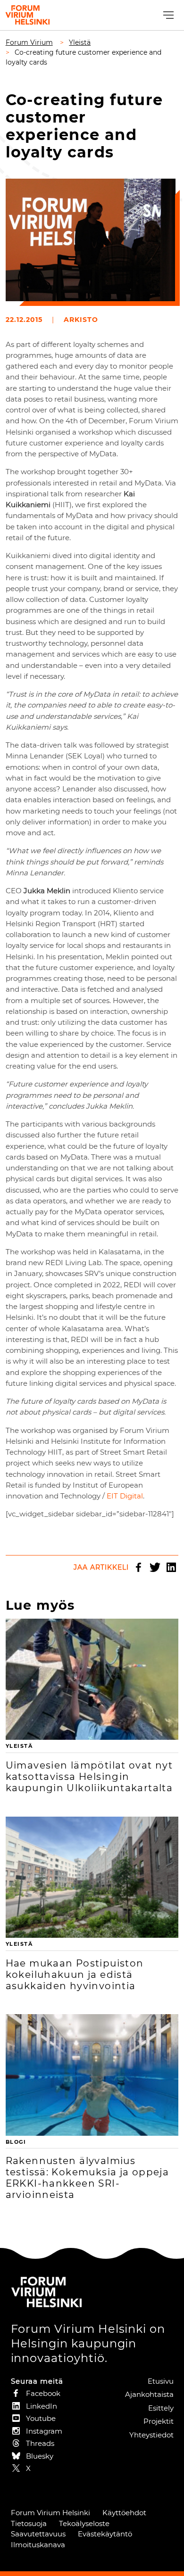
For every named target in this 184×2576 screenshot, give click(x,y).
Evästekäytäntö (105, 2534)
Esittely (161, 2408)
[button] (167, 15)
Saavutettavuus (38, 2534)
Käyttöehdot (124, 2513)
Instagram (44, 2431)
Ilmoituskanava (38, 2545)
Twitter (155, 1567)
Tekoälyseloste (84, 2523)
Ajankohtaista (149, 2394)
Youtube (41, 2418)
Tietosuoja (29, 2523)
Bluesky (40, 2456)
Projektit (159, 2421)
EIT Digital (125, 1496)
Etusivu (161, 2381)
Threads (40, 2443)
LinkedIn (171, 1567)
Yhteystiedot (151, 2435)
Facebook (138, 1567)
